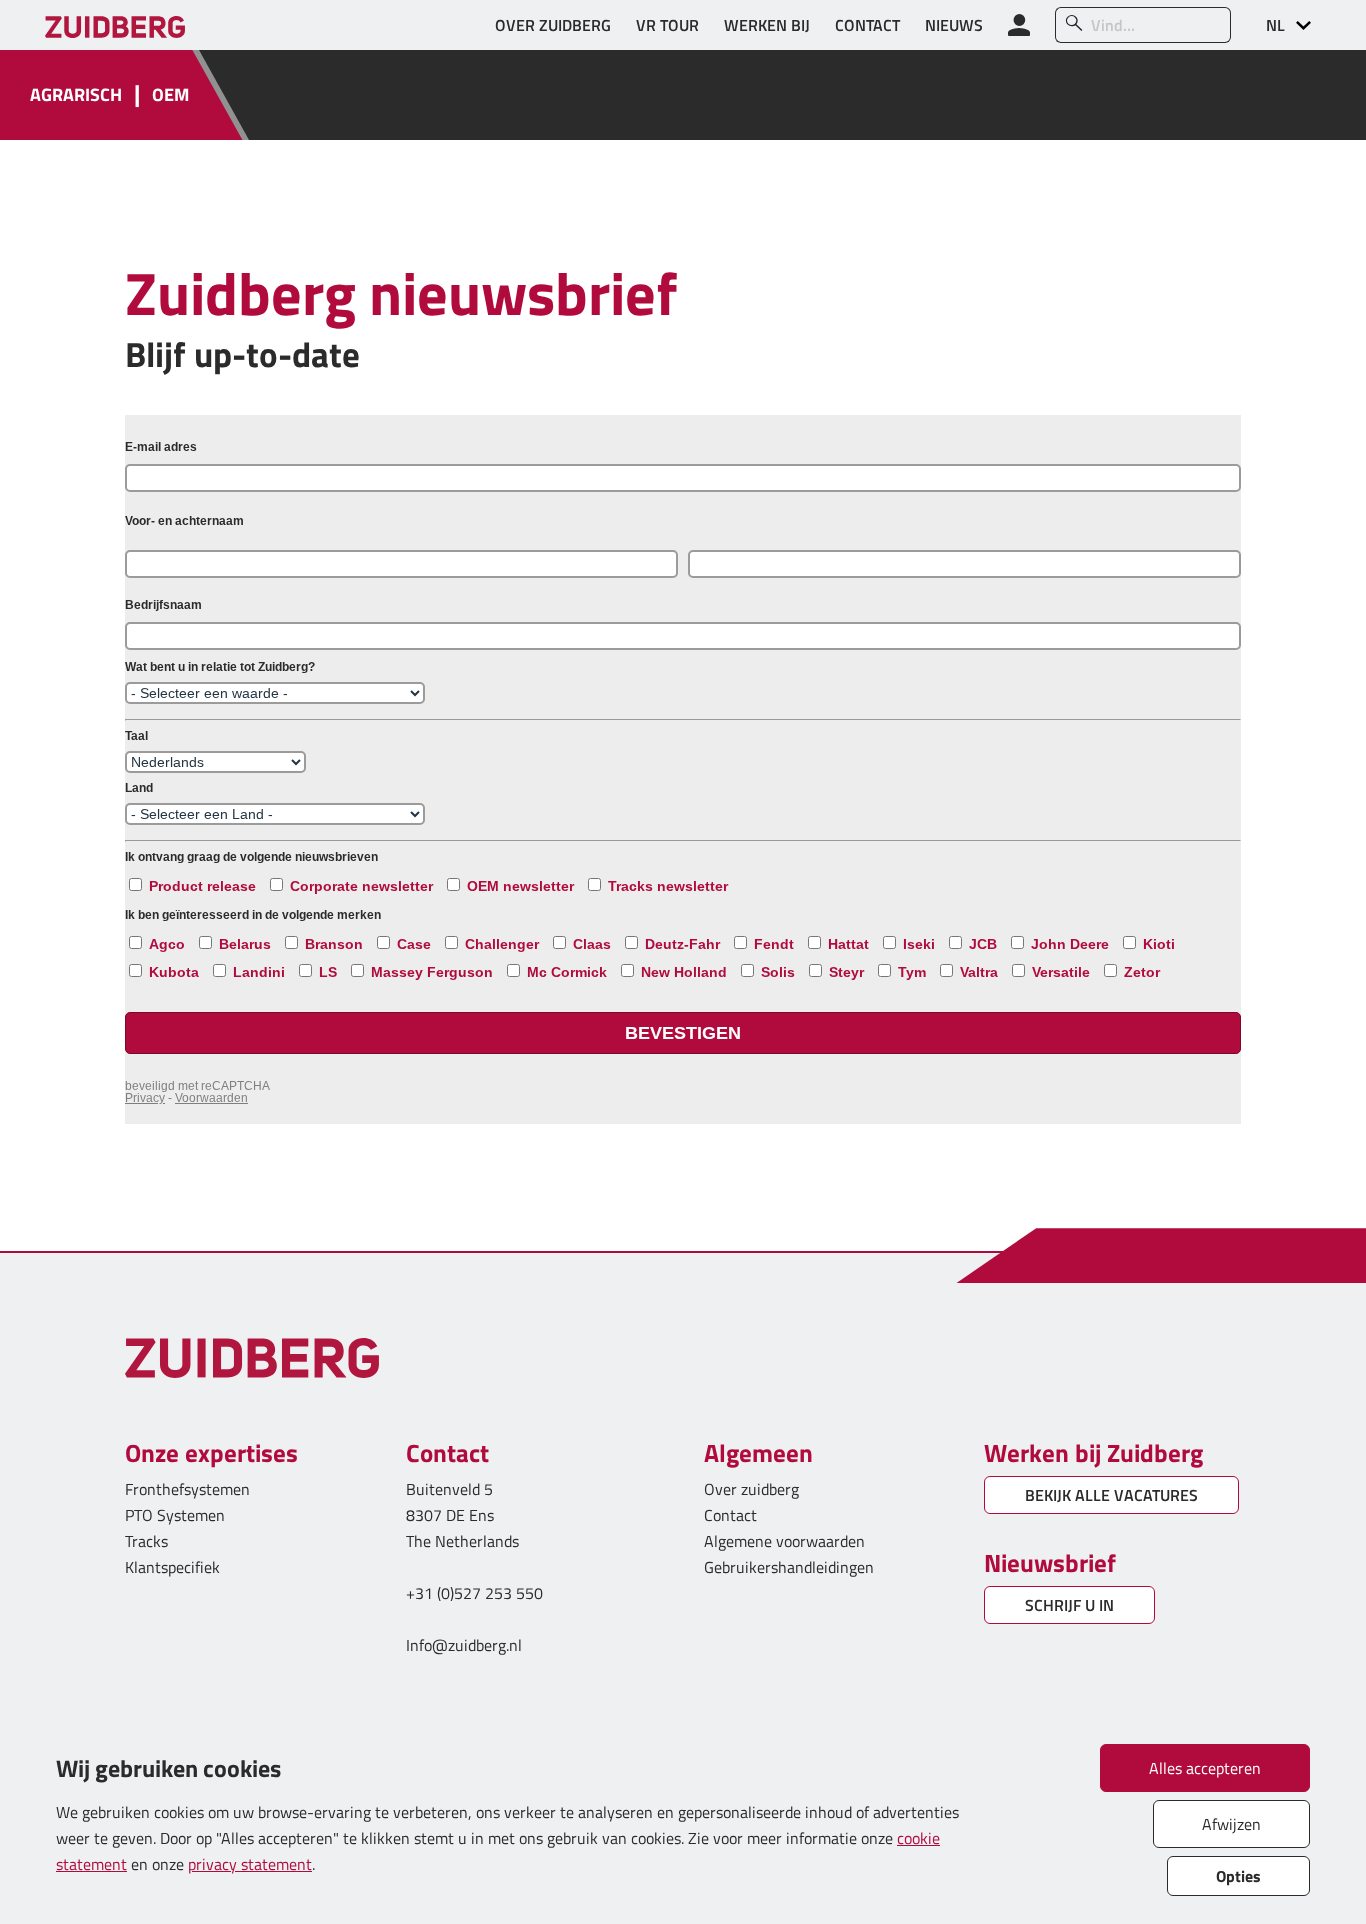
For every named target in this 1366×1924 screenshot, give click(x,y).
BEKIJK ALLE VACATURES (1111, 1495)
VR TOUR (667, 25)
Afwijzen (1231, 1824)
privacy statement (250, 1864)
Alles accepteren (1205, 1768)
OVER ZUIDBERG (553, 25)
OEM (170, 95)
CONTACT (867, 25)
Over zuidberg (751, 1489)
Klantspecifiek (172, 1567)
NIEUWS (954, 25)
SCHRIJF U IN (1069, 1605)
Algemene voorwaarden (784, 1541)
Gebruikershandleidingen (789, 1567)
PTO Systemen (175, 1515)
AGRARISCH (76, 95)
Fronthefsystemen (187, 1489)
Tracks (146, 1541)
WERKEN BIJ (767, 25)
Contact (730, 1515)
